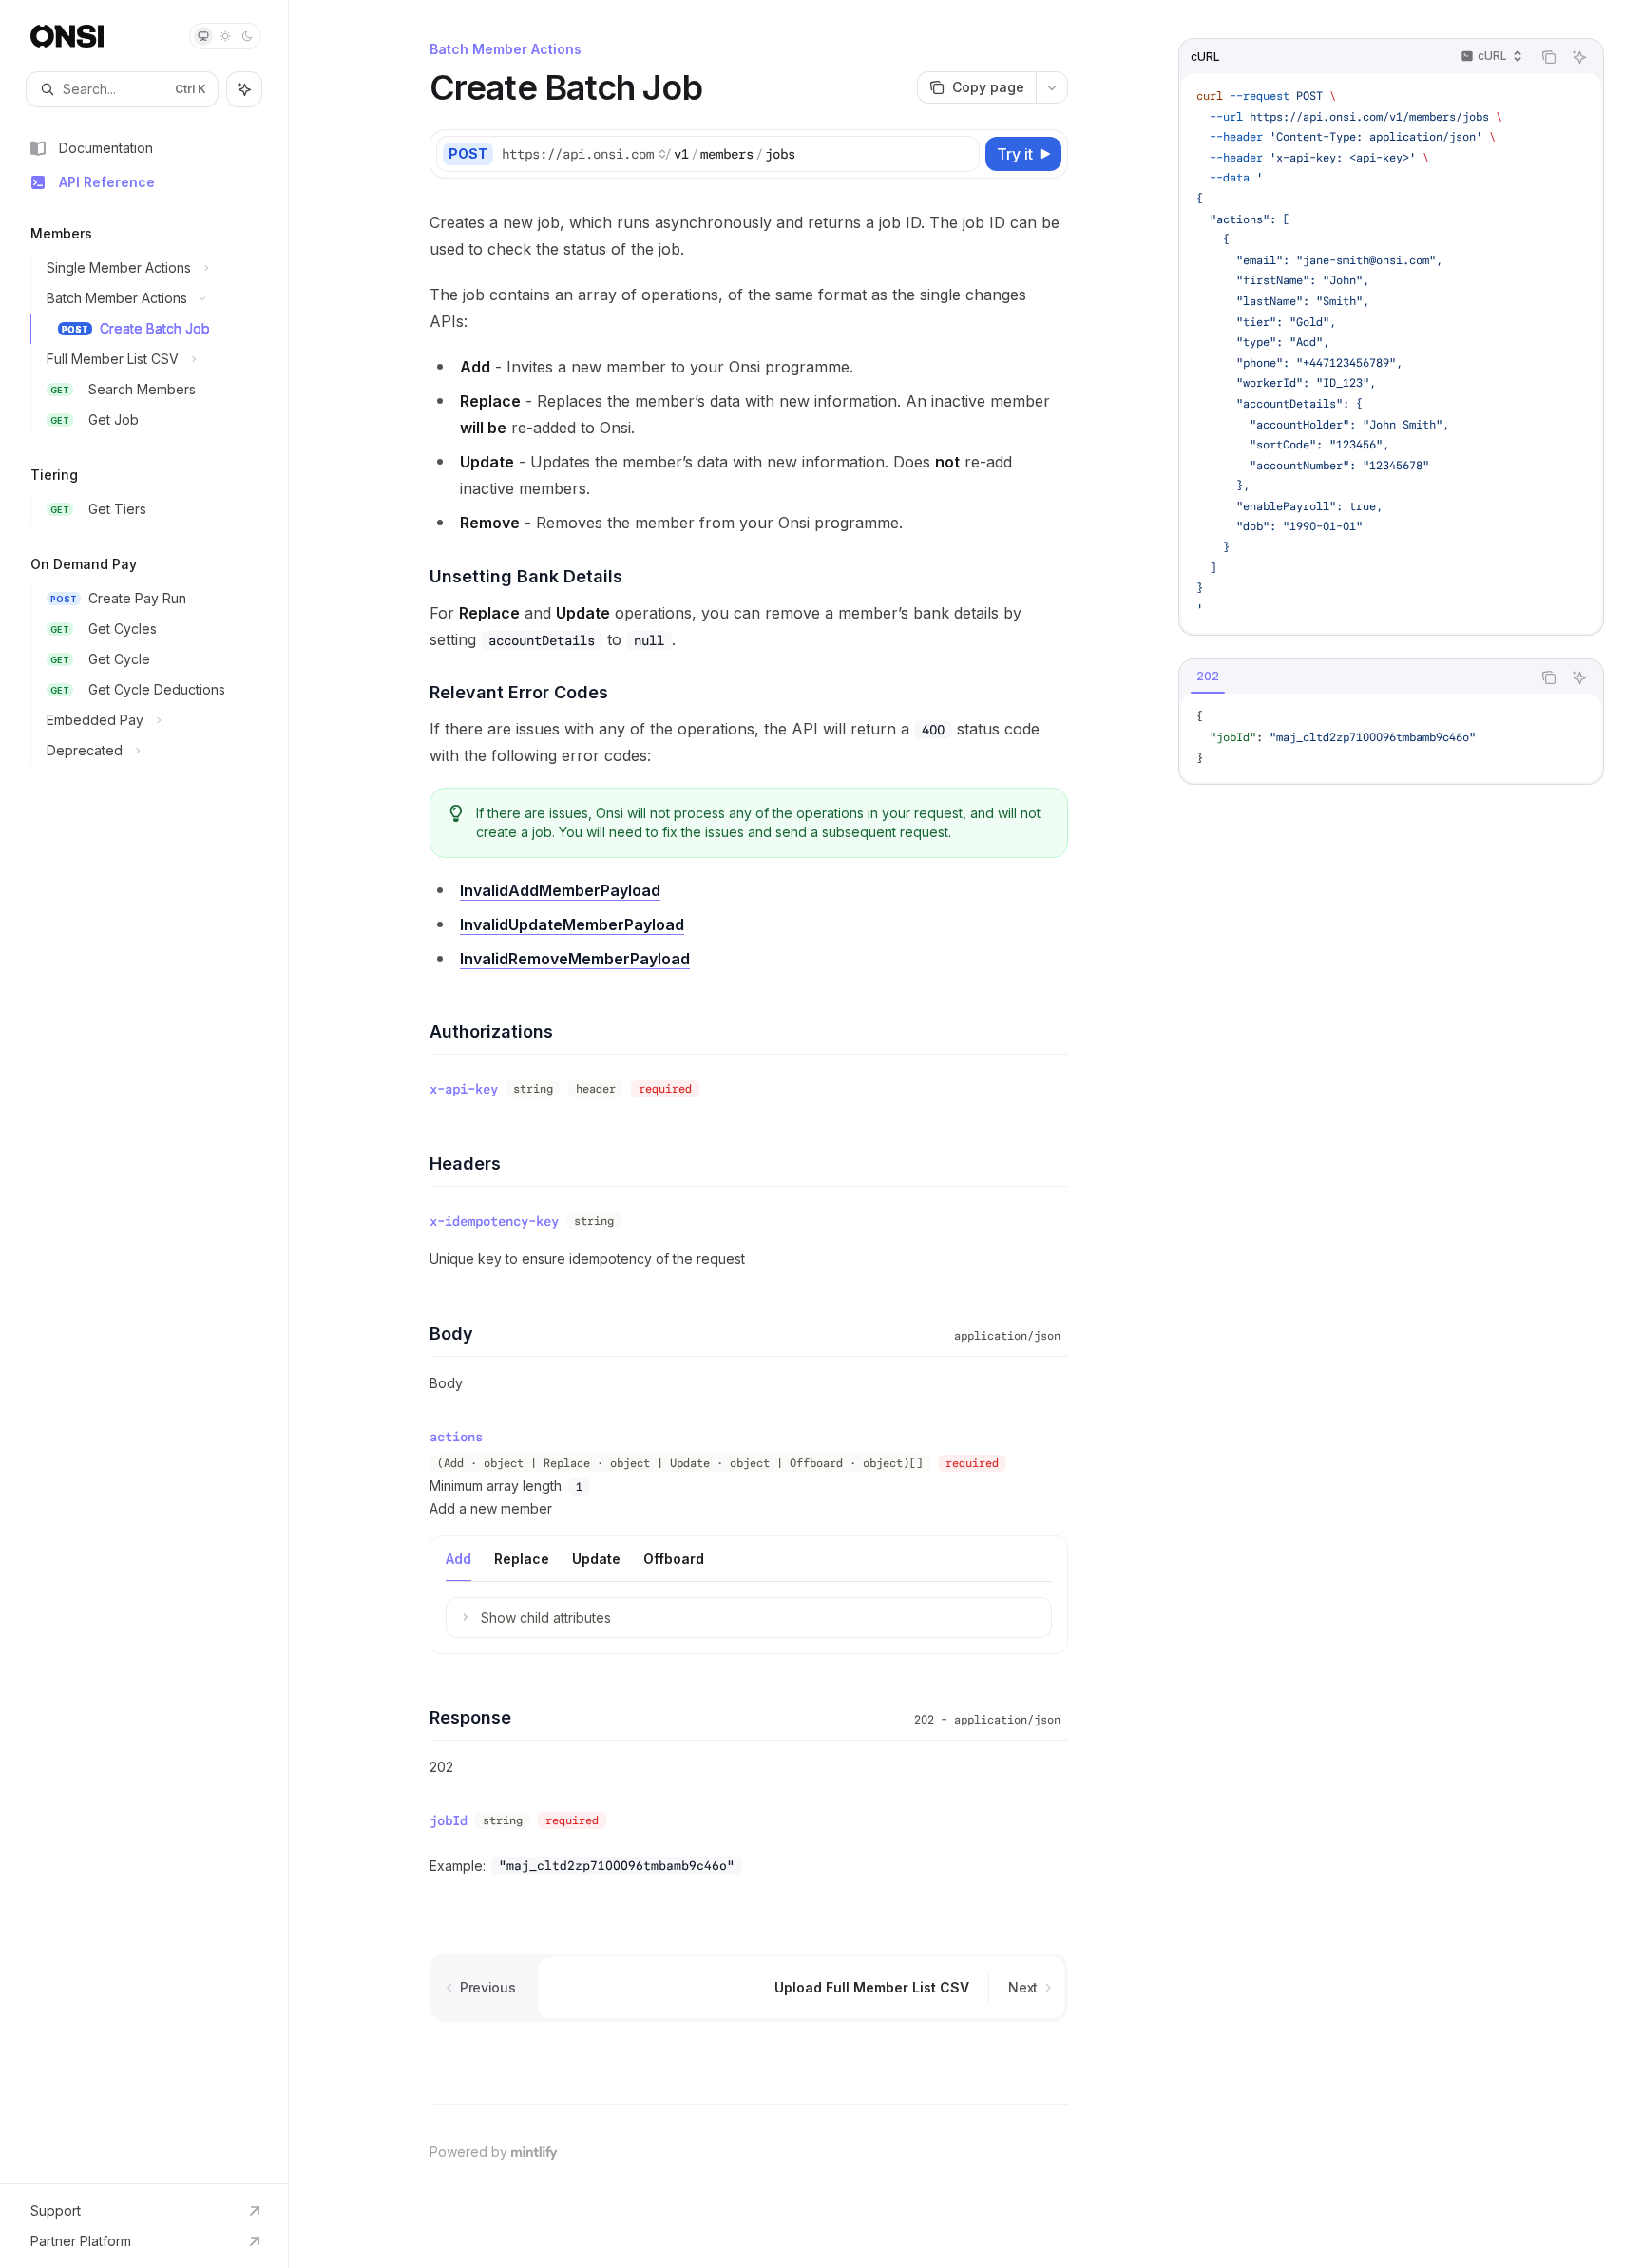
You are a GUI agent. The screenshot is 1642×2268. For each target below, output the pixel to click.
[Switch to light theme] (225, 36)
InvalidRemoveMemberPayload (575, 959)
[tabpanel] (1391, 738)
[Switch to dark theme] (247, 36)
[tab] (458, 1558)
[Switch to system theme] (203, 36)
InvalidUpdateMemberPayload (572, 924)
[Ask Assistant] (1579, 57)
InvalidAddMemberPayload (560, 890)
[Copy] (962, 154)
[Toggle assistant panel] (244, 89)
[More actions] (1052, 87)
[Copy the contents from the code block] (1549, 57)
